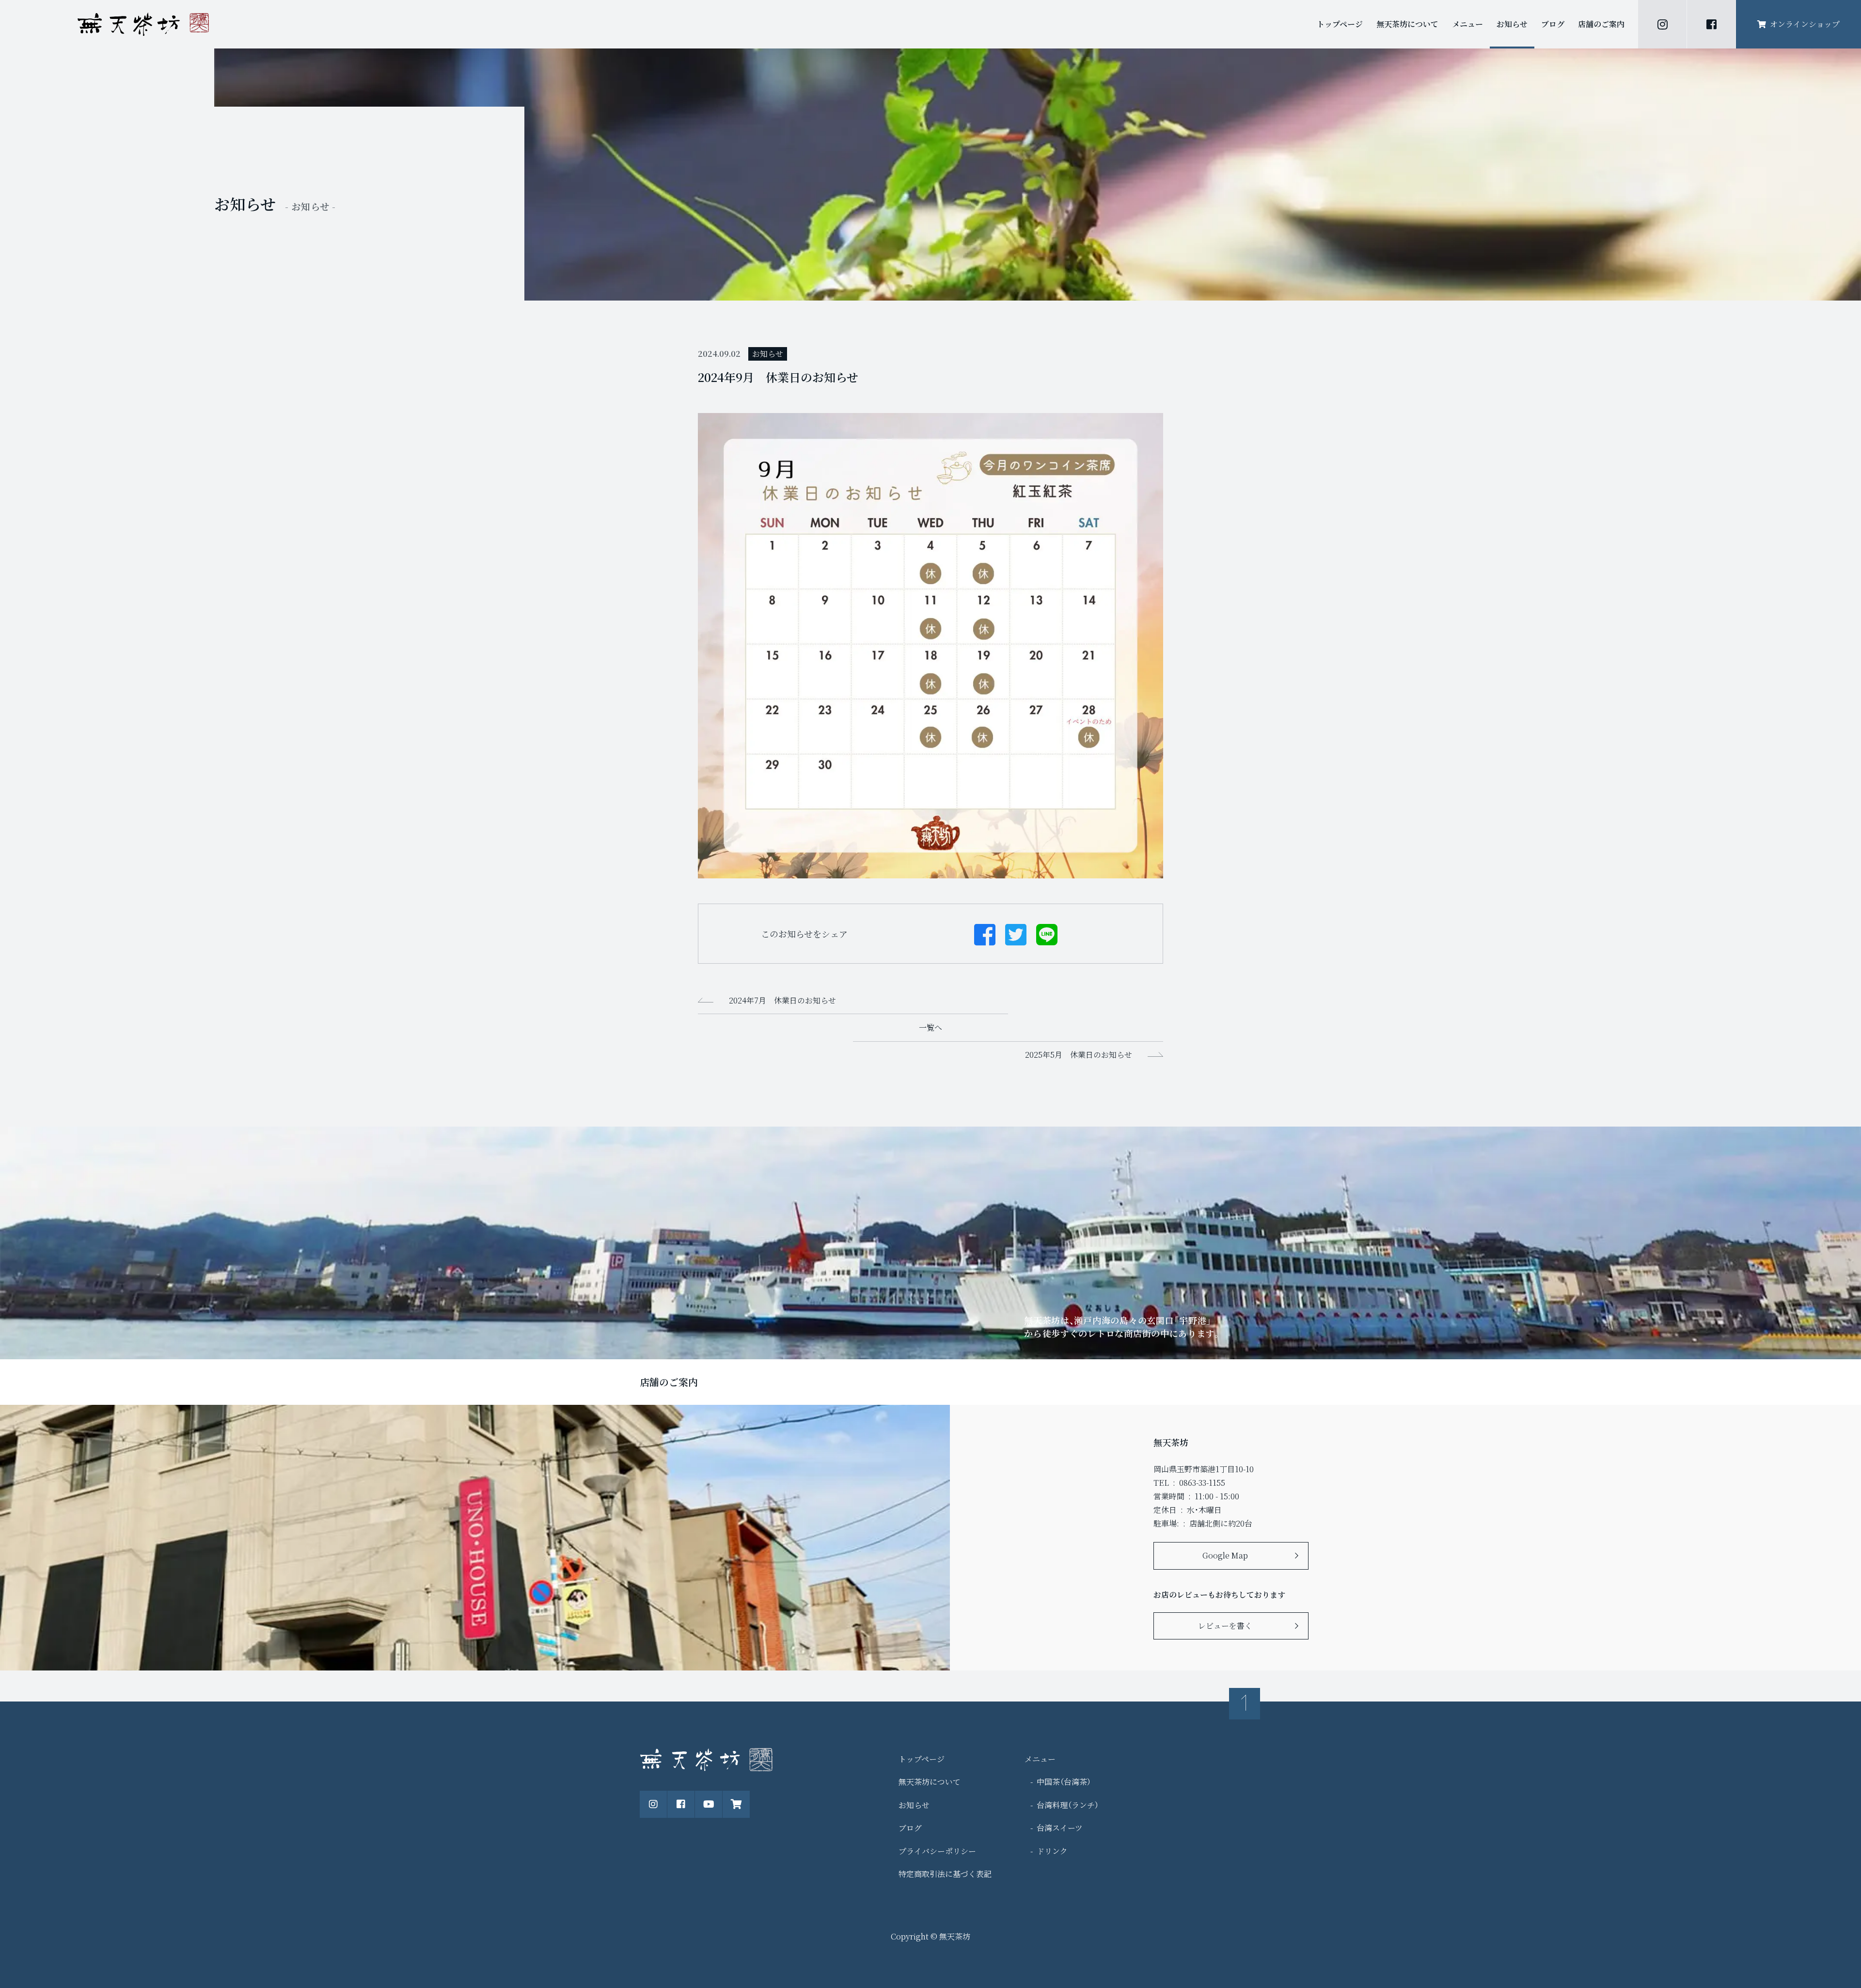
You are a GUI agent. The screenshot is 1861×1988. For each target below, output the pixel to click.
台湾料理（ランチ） (1068, 1805)
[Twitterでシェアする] (1016, 934)
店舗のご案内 (1601, 24)
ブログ (1553, 24)
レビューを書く (1225, 1626)
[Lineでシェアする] (1047, 934)
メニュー (1467, 24)
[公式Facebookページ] (1711, 24)
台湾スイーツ (1060, 1828)
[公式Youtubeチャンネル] (709, 1804)
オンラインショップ (1805, 24)
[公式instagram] (1662, 24)
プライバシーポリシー (937, 1851)
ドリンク (1052, 1851)
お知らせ (1512, 24)
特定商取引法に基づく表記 (945, 1874)
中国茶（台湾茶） (1064, 1782)
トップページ (1340, 24)
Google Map (1225, 1555)
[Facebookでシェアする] (985, 934)
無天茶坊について (1407, 24)
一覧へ (930, 1027)
